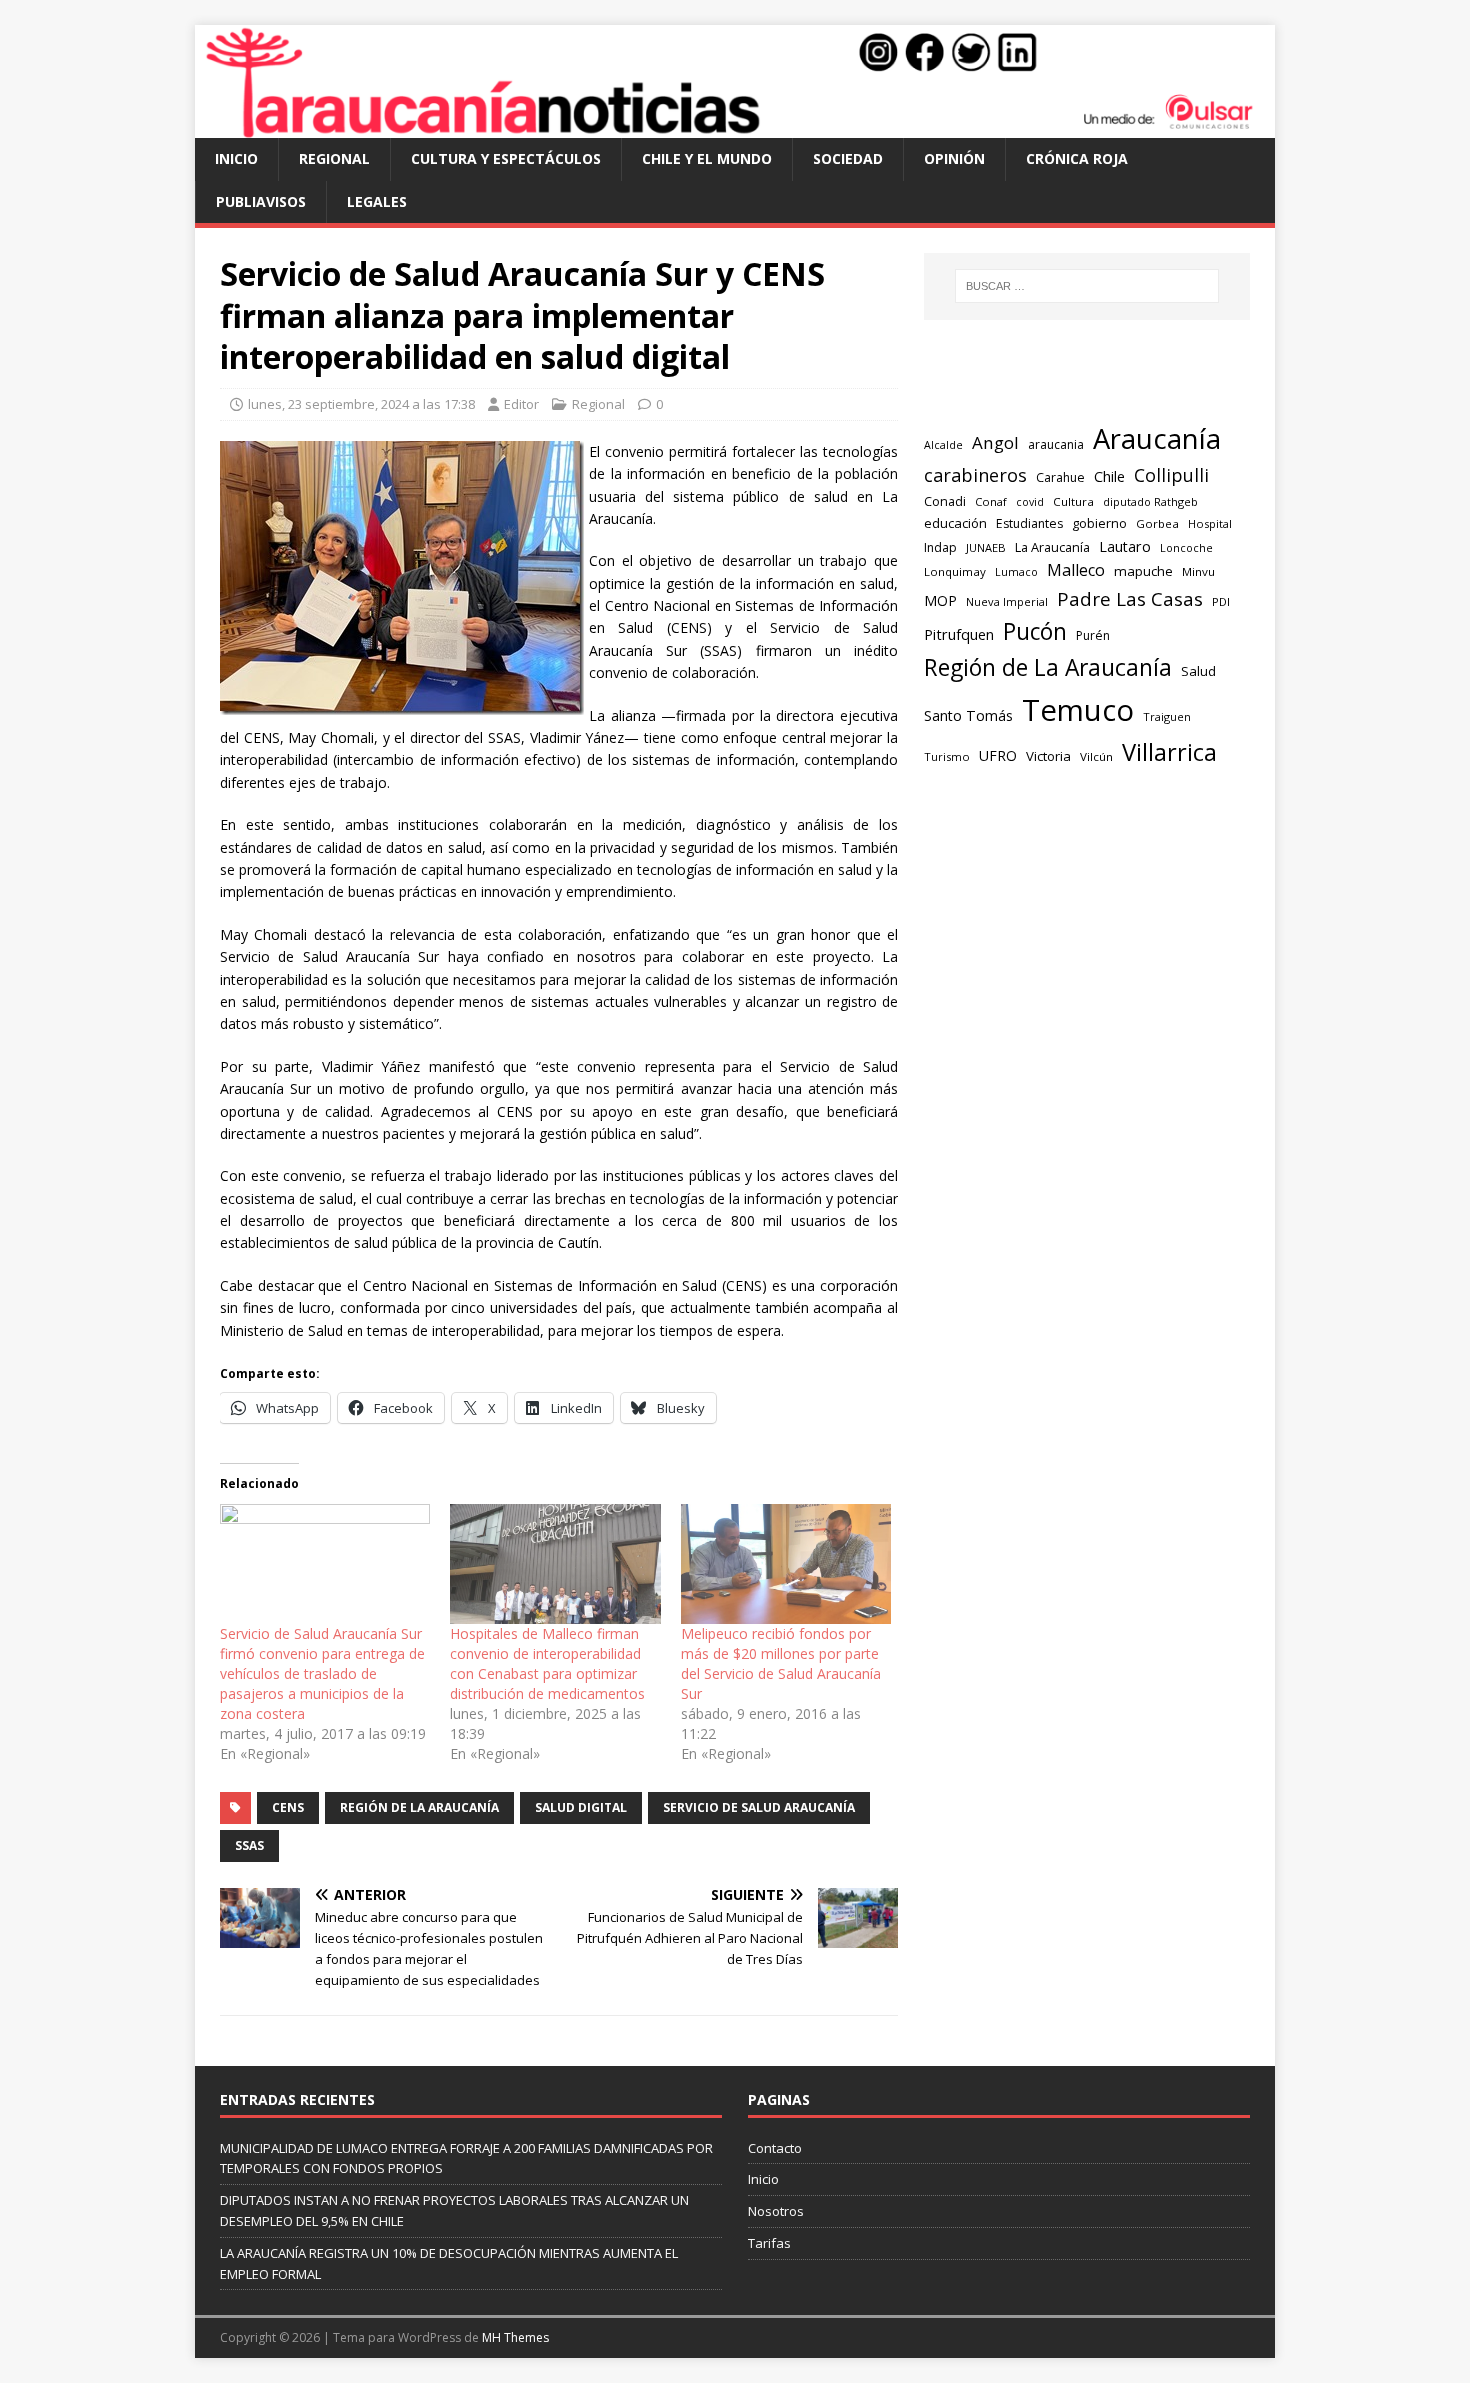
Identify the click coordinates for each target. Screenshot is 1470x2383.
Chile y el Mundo (707, 158)
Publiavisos (261, 201)
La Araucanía (1052, 547)
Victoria (1048, 756)
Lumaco (1016, 571)
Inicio (236, 158)
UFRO (998, 755)
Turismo (947, 756)
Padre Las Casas (1130, 599)
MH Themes (515, 2337)
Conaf (991, 501)
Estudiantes (1029, 523)
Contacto (775, 2148)
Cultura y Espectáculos (506, 158)
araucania (1056, 444)
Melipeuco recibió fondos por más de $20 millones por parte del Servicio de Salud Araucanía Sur (781, 1663)
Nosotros (776, 2211)
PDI (1221, 601)
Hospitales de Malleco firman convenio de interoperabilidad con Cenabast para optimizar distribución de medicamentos (547, 1663)
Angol (995, 442)
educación (955, 523)
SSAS (249, 1845)
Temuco (1078, 710)
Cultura (1073, 501)
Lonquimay (955, 571)
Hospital (1210, 523)
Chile (1109, 476)
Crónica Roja (1077, 158)
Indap (940, 547)
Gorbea (1157, 523)
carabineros (975, 475)
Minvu (1198, 571)
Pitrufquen (959, 634)
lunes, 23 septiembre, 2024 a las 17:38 (361, 404)
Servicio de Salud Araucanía (759, 1807)
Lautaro (1125, 546)
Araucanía (1157, 438)
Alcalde (943, 445)
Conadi (945, 501)
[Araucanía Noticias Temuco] (735, 126)
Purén (1093, 635)
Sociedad (848, 158)
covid (1030, 502)
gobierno (1099, 523)
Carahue (1060, 477)
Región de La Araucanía (419, 1807)
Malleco (1076, 570)
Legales (377, 201)
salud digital (581, 1807)
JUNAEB (986, 547)
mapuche (1143, 571)
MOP (940, 600)
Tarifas (769, 2243)
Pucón (1035, 631)
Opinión (954, 158)
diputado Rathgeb (1150, 501)
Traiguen (1167, 716)
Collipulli (1171, 475)
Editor (521, 404)
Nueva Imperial (1007, 601)
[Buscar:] (1087, 286)
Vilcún (1096, 756)
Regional (334, 158)
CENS (288, 1807)
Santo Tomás (968, 715)
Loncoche (1186, 547)
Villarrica (1169, 752)
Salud (1198, 671)
